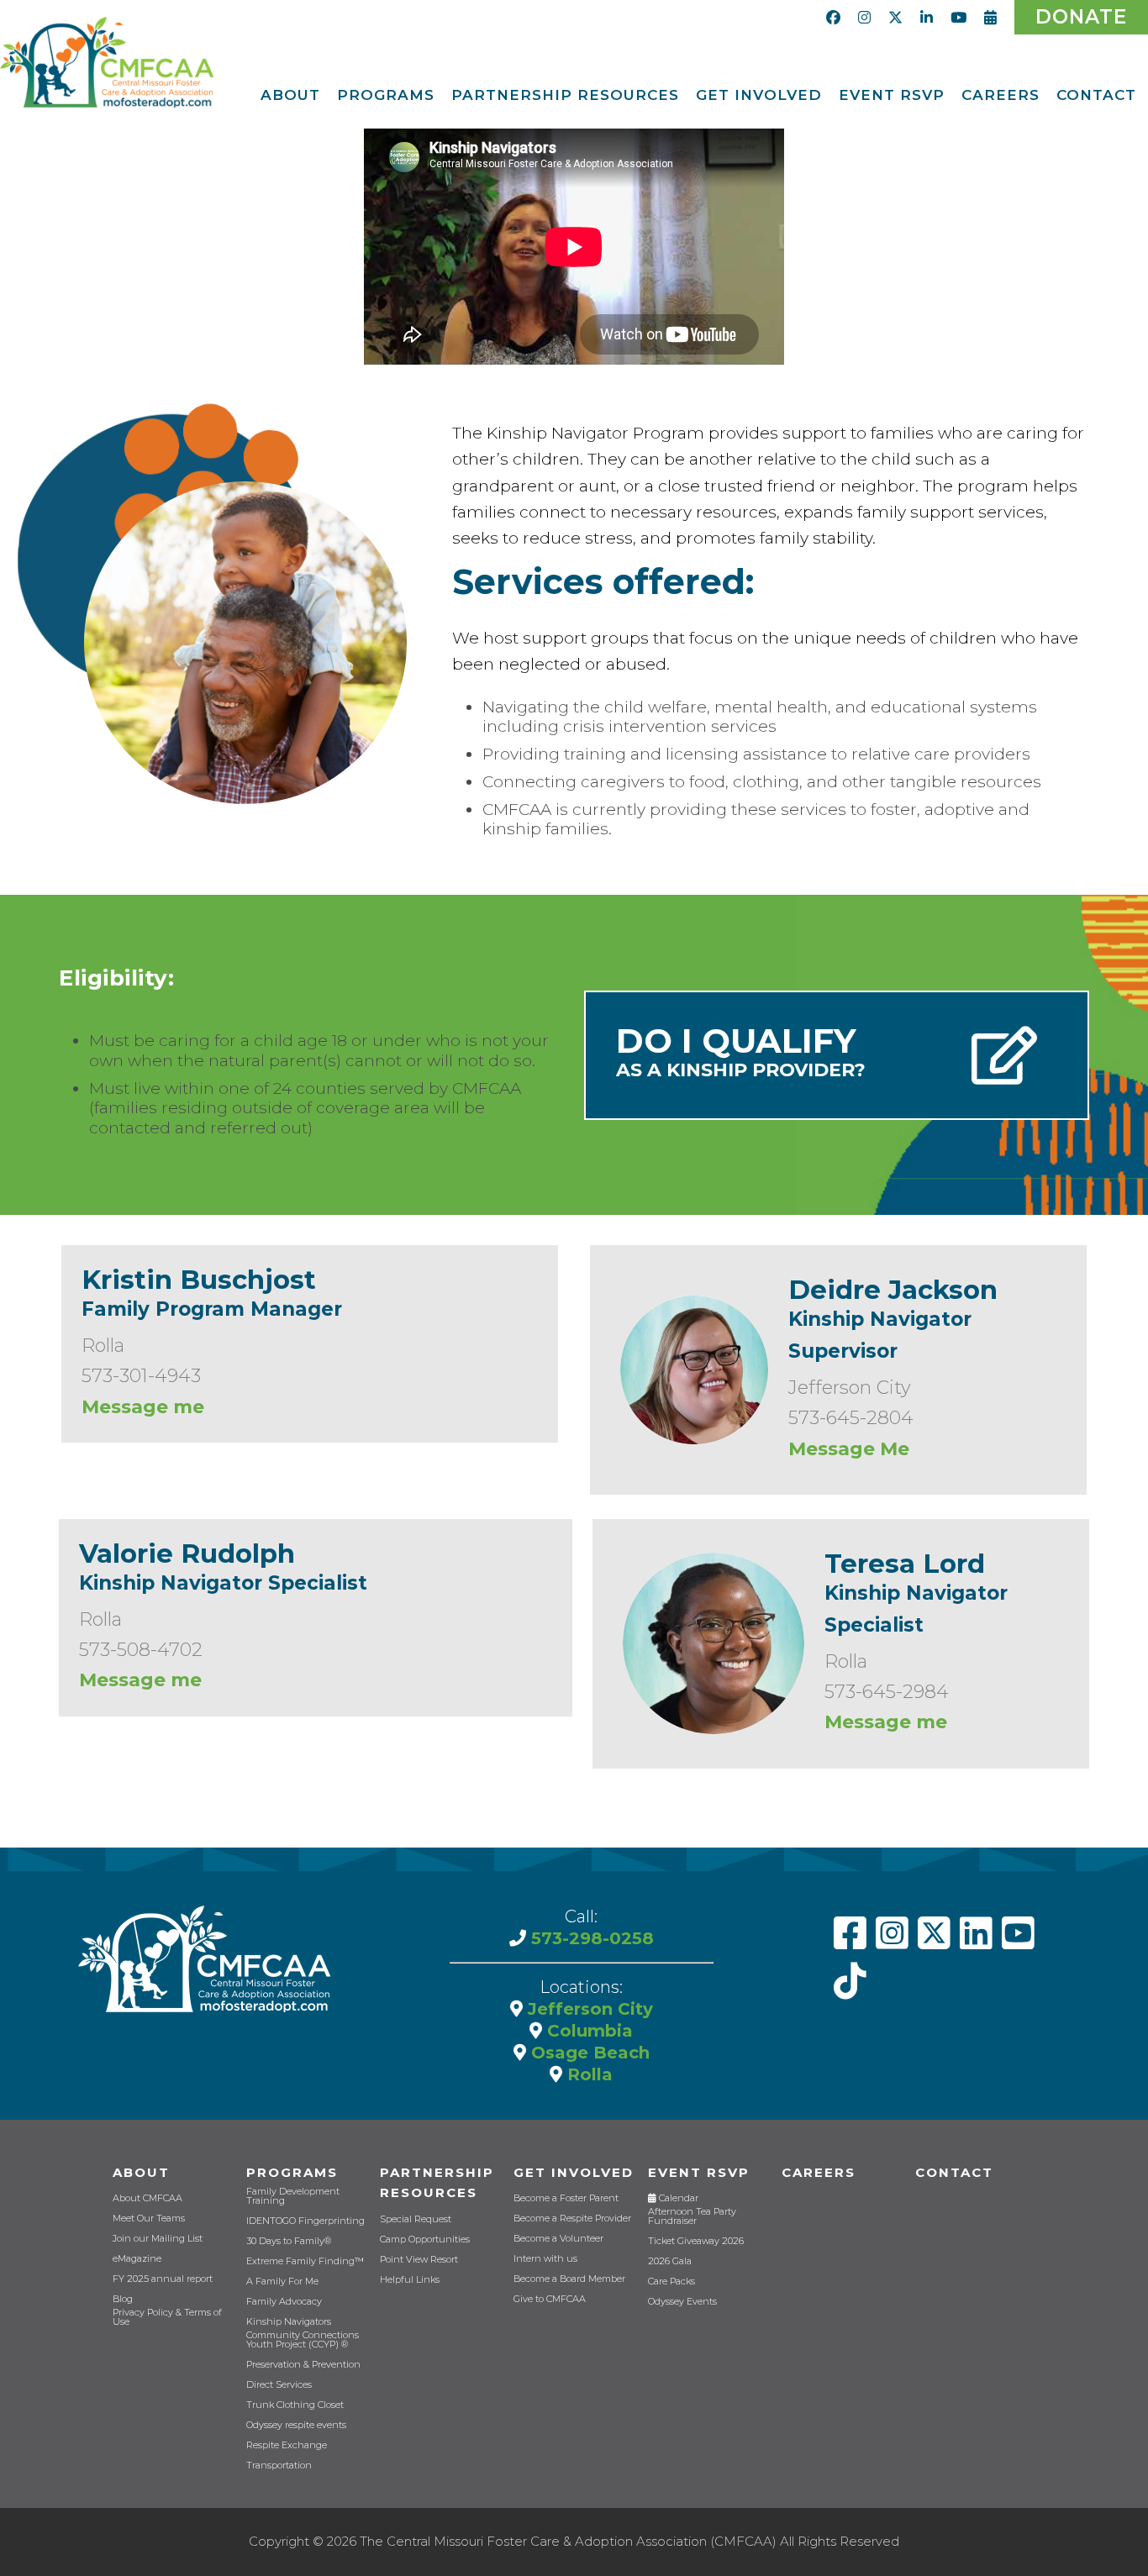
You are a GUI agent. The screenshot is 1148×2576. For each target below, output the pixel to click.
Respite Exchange (287, 2445)
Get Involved (574, 2172)
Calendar (677, 2198)
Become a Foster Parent (566, 2198)
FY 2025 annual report (163, 2279)
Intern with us (545, 2259)
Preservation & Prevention (303, 2365)
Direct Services (279, 2385)
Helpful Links (410, 2280)
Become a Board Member (569, 2279)
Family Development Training (293, 2196)
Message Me (849, 1449)
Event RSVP (699, 2172)
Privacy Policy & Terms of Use (167, 2317)
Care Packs (671, 2282)
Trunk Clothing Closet (295, 2405)
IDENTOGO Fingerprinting (305, 2221)
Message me (143, 1407)
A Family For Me (282, 2282)
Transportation (279, 2466)
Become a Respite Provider (572, 2219)
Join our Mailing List (158, 2239)
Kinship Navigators (289, 2322)
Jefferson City (588, 2009)
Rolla (587, 2074)
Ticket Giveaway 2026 (696, 2241)
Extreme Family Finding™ (305, 2261)
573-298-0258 (590, 1938)
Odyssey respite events (296, 2425)
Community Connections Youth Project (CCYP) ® (303, 2340)
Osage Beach (588, 2053)
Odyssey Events (682, 2302)
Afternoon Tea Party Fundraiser (692, 2216)
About (141, 2172)
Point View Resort (419, 2260)
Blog (123, 2299)
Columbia (587, 2031)
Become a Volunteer (558, 2239)
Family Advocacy (284, 2302)
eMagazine (137, 2259)
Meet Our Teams (149, 2219)
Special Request (416, 2219)
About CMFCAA (147, 2198)
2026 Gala (670, 2261)
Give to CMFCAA (550, 2299)
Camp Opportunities (425, 2240)
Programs (292, 2172)
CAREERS (819, 2172)
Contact (954, 2172)
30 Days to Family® (289, 2241)
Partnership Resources (437, 2183)
